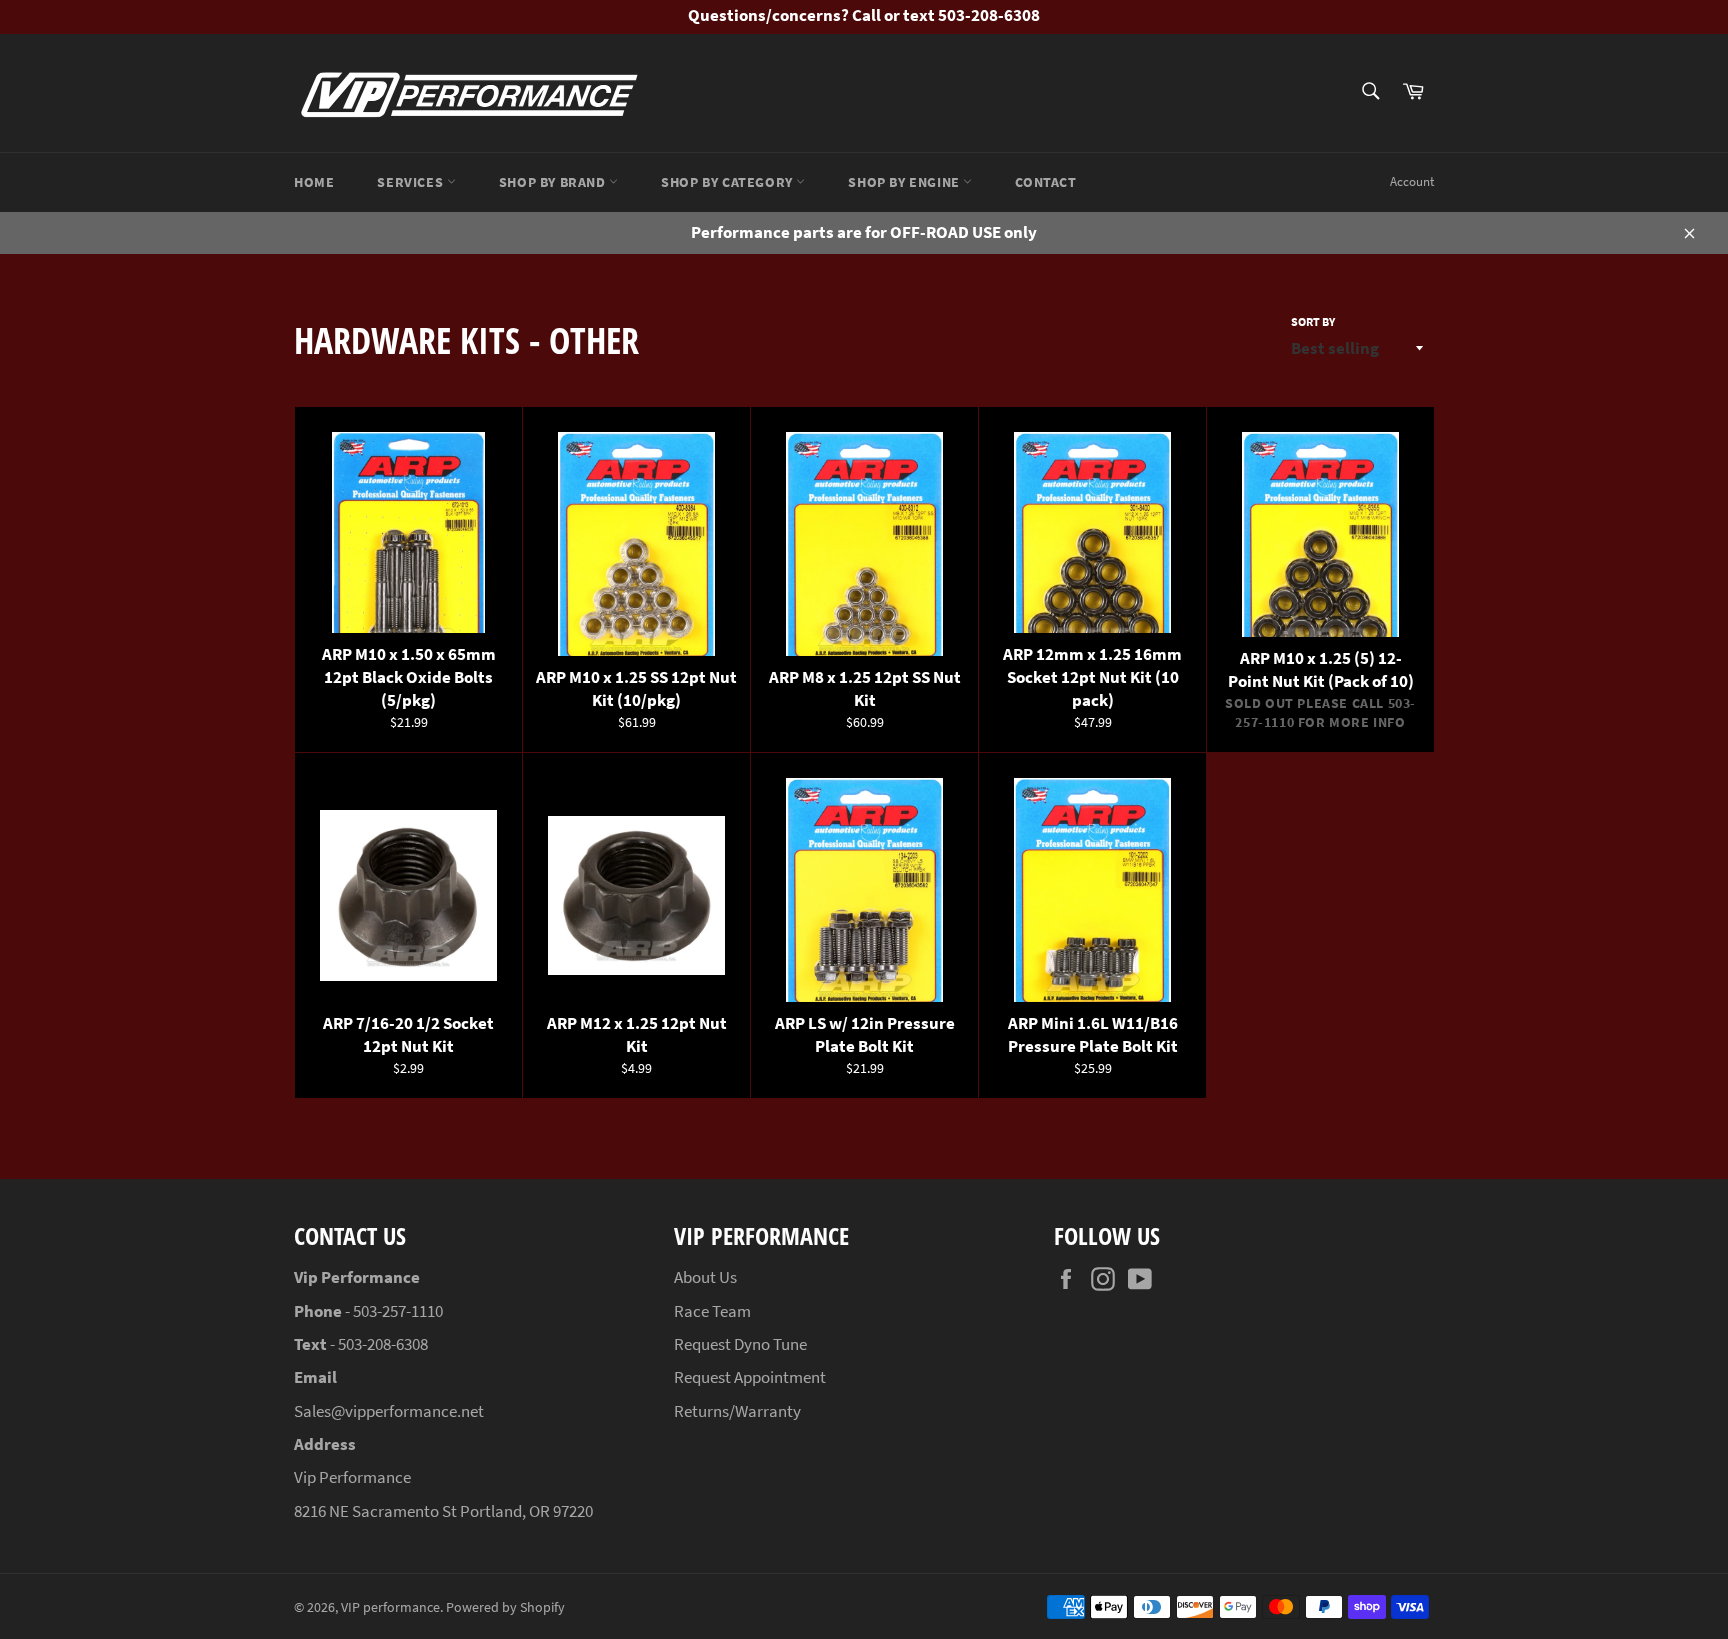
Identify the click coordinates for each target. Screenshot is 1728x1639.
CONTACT (1045, 182)
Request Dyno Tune (740, 1344)
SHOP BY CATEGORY (728, 182)
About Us (705, 1277)
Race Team (712, 1311)
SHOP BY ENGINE (905, 182)
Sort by (1313, 321)
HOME (314, 182)
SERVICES (411, 182)
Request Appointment (750, 1377)
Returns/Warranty (737, 1411)
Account (1412, 181)
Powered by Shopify (505, 1607)
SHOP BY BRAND (554, 182)
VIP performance (390, 1607)
